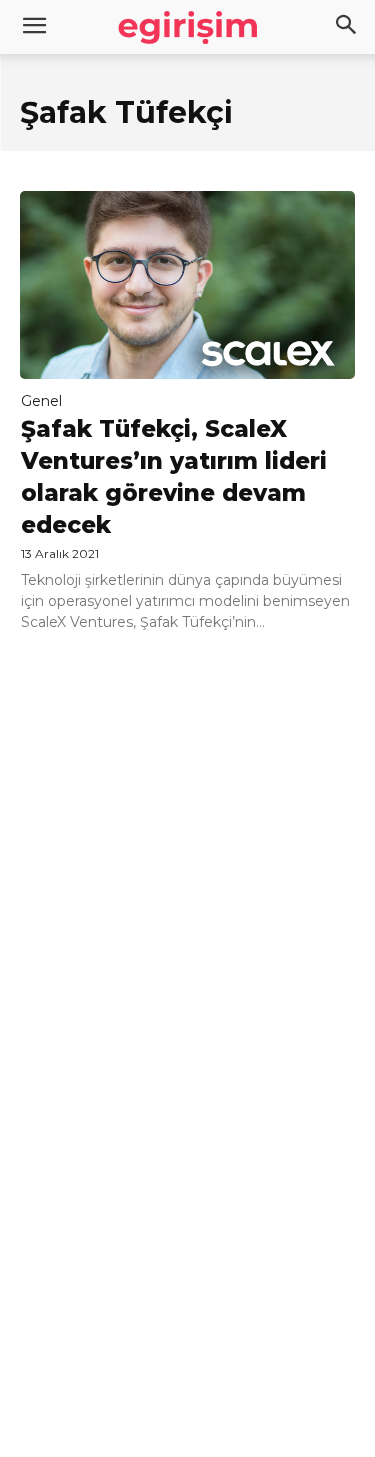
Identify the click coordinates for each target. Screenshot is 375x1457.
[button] (347, 27)
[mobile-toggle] (34, 27)
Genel (41, 401)
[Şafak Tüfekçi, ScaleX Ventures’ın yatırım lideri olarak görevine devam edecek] (187, 285)
